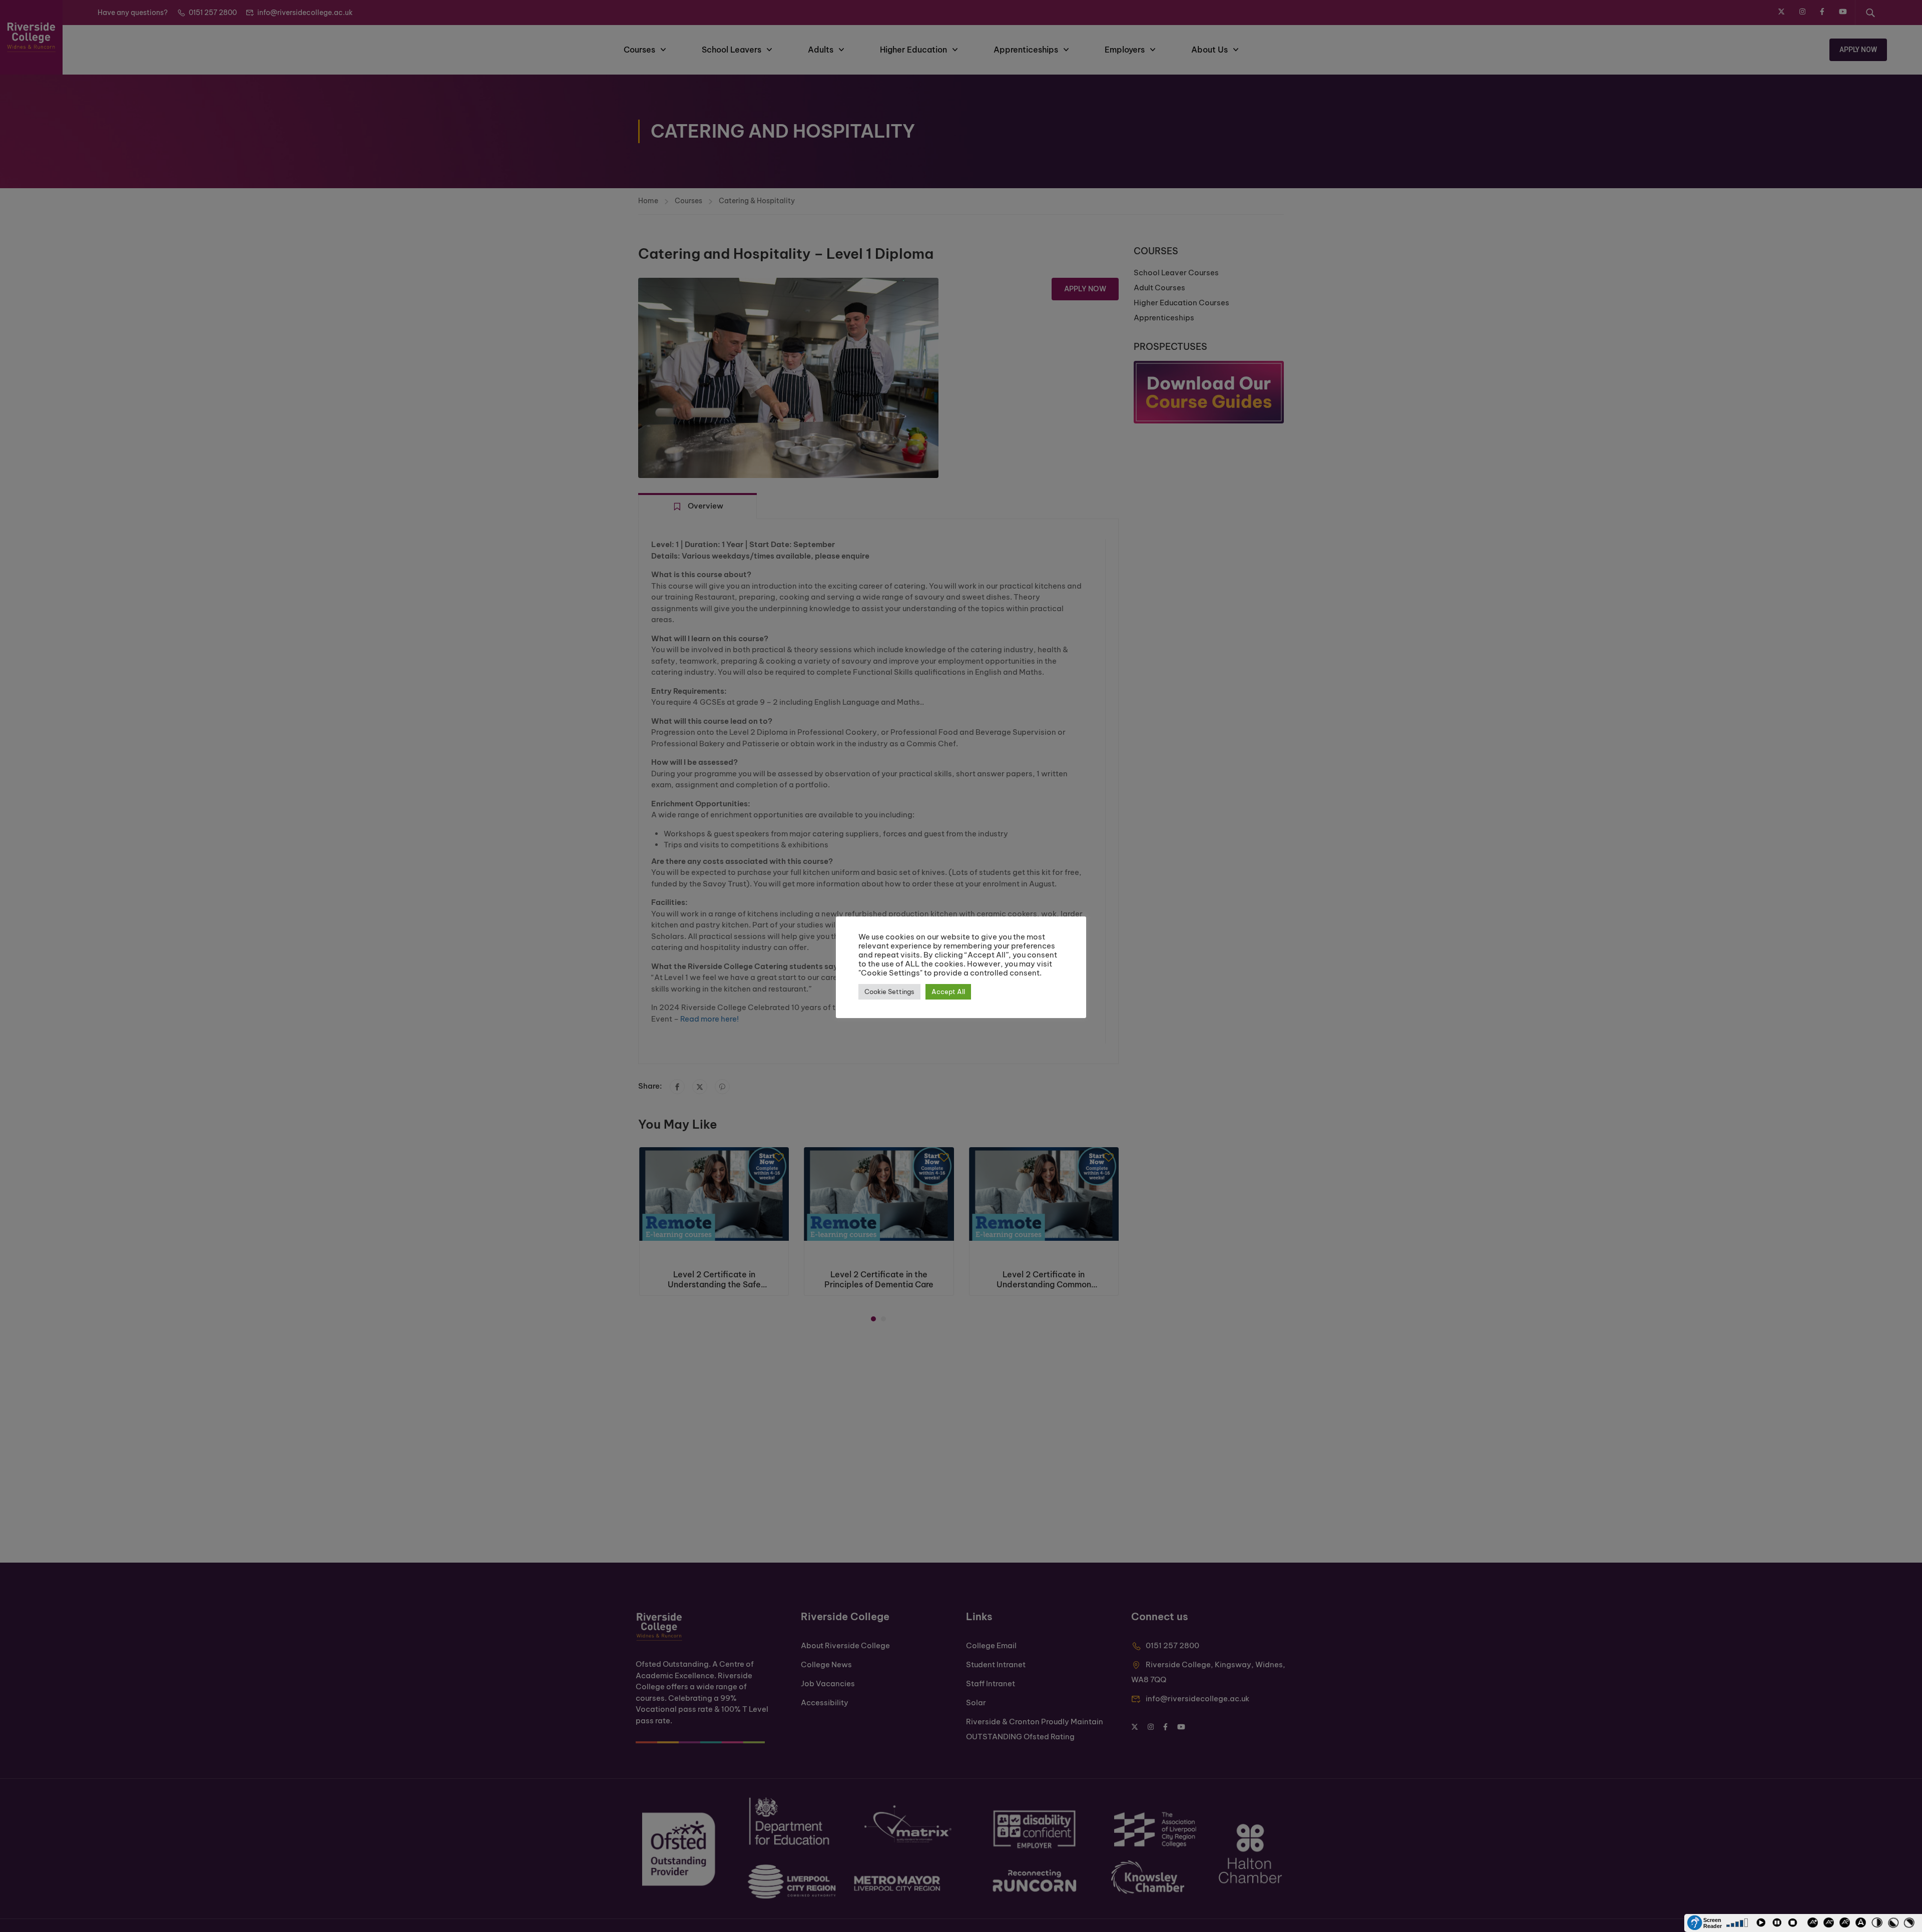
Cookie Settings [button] (889, 992)
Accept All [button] (948, 992)
